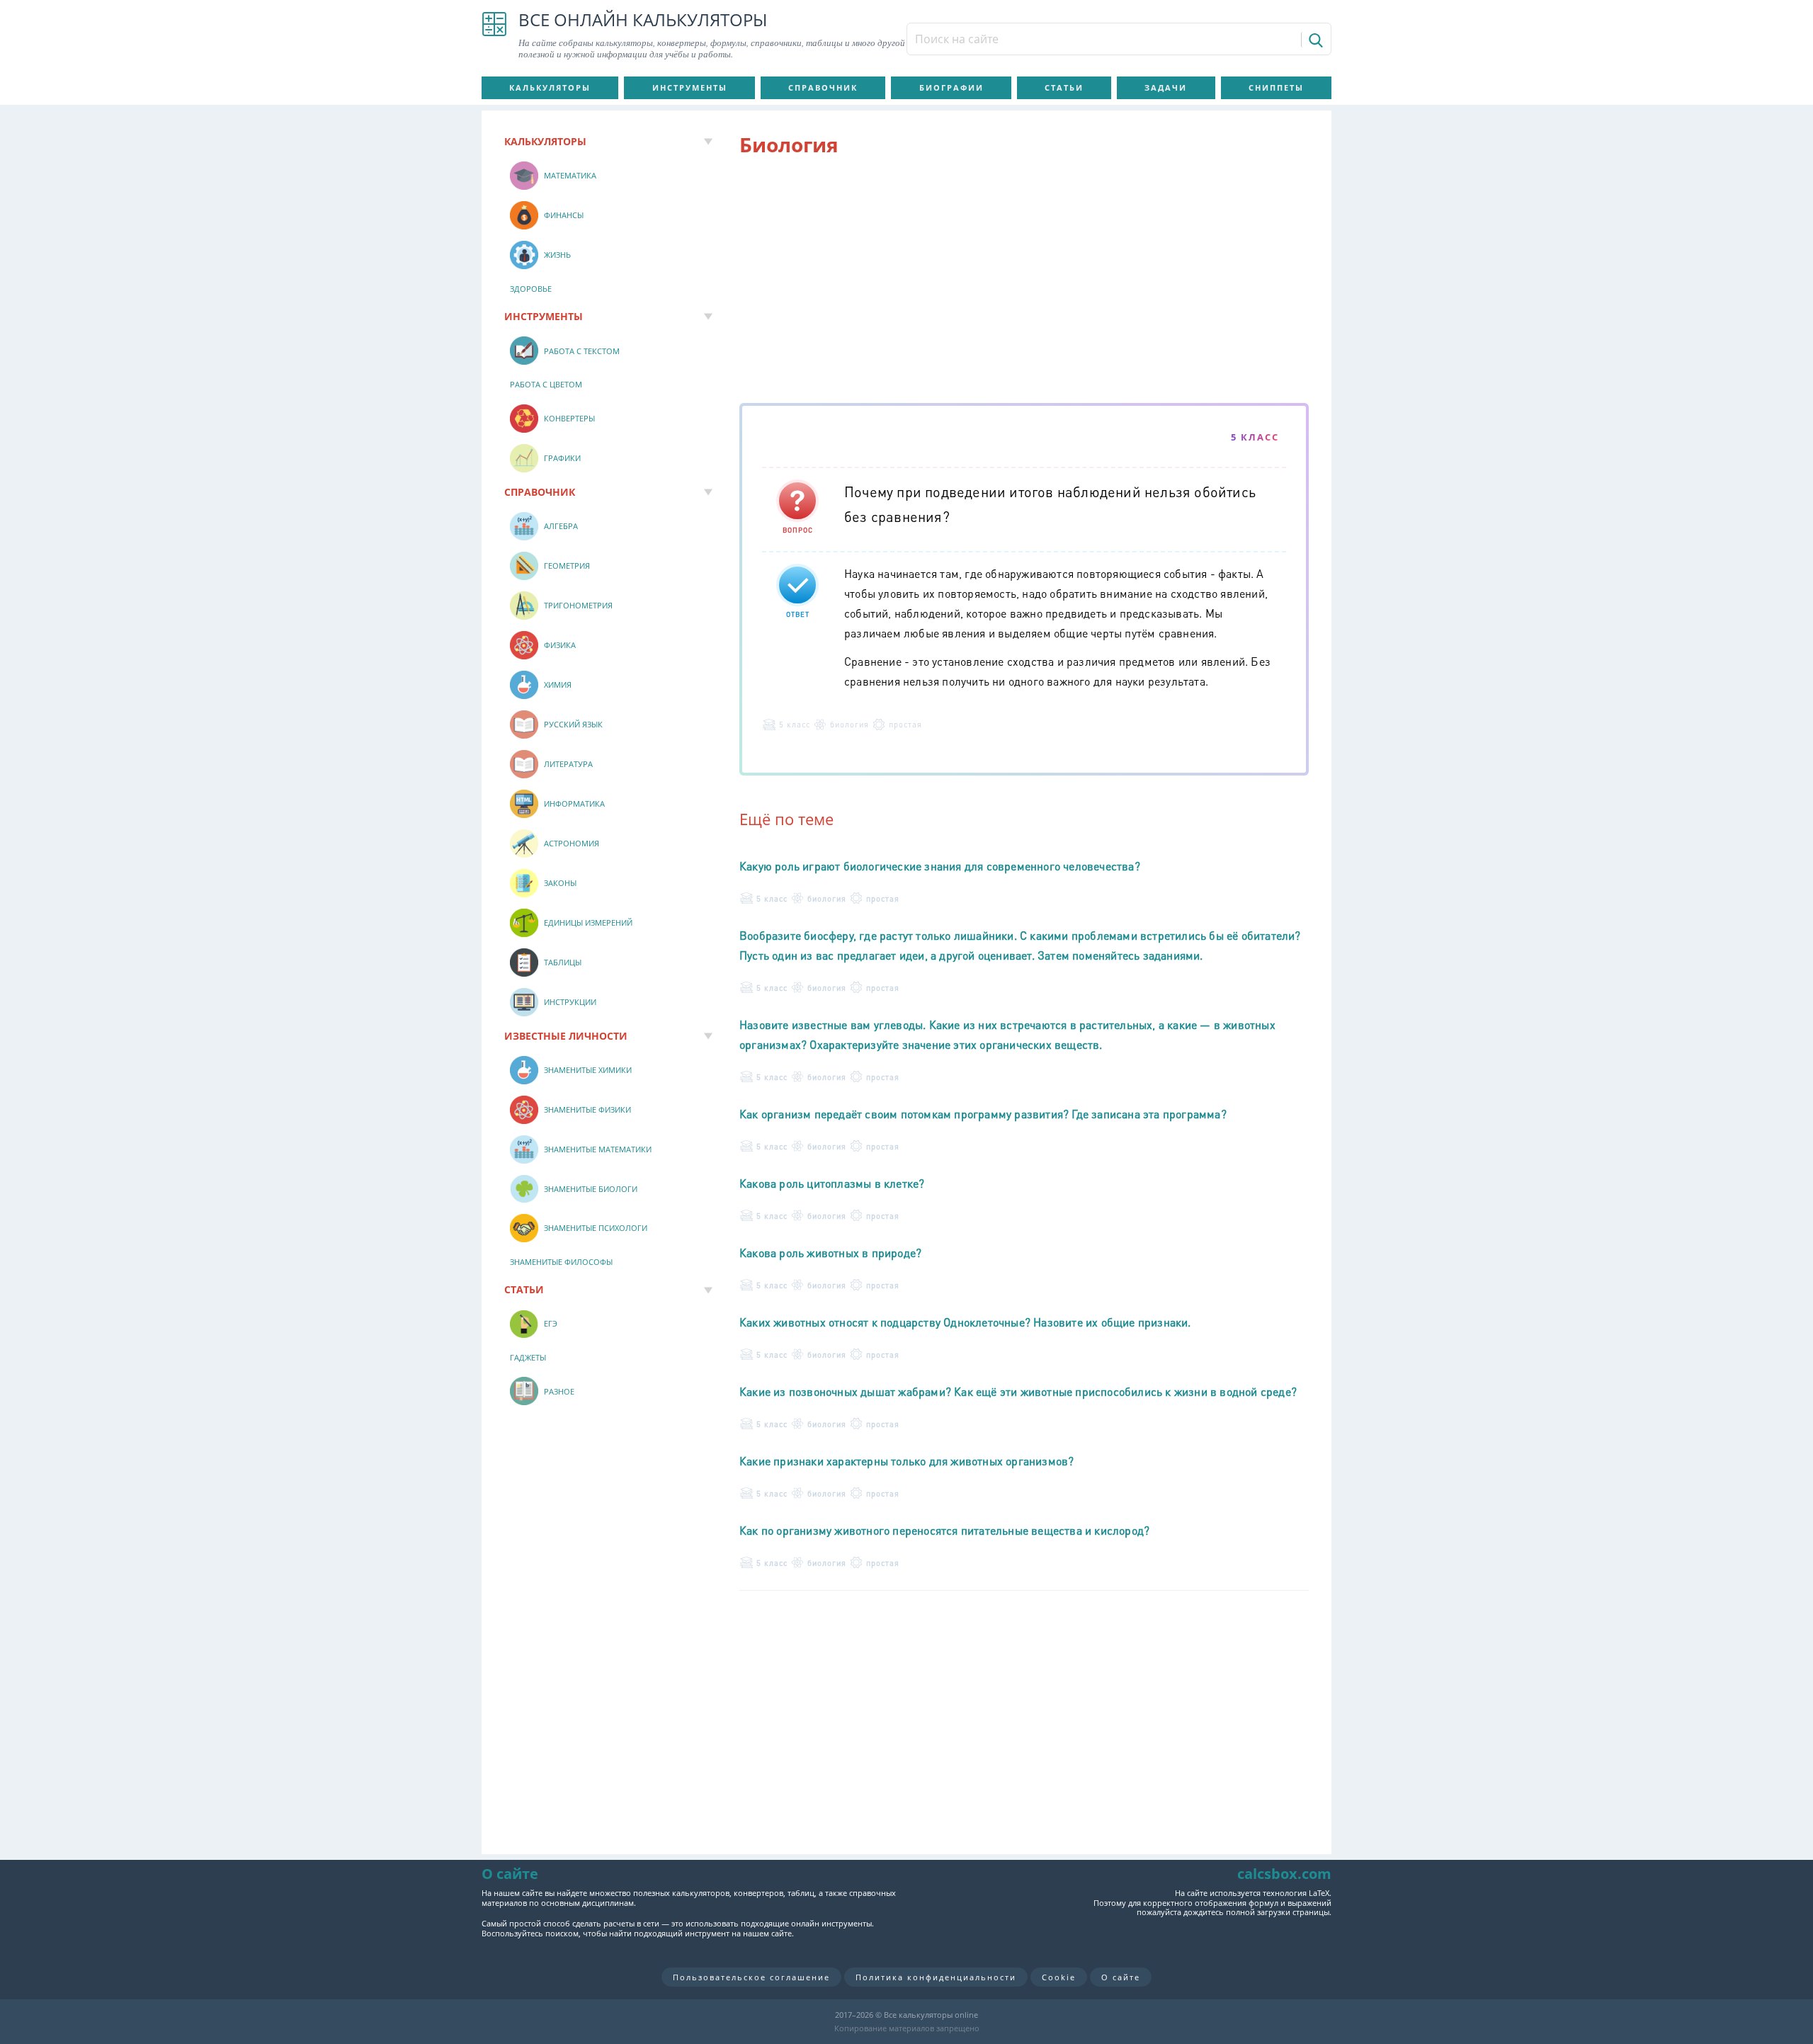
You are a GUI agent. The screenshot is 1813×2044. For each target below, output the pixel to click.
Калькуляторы (550, 87)
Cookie (1059, 1977)
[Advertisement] (1024, 283)
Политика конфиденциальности (936, 1977)
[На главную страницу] (494, 35)
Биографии (951, 87)
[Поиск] (1315, 40)
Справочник (823, 87)
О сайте (1121, 1977)
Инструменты (690, 87)
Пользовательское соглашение (751, 1977)
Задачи (1166, 87)
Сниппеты (1276, 87)
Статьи (1064, 87)
